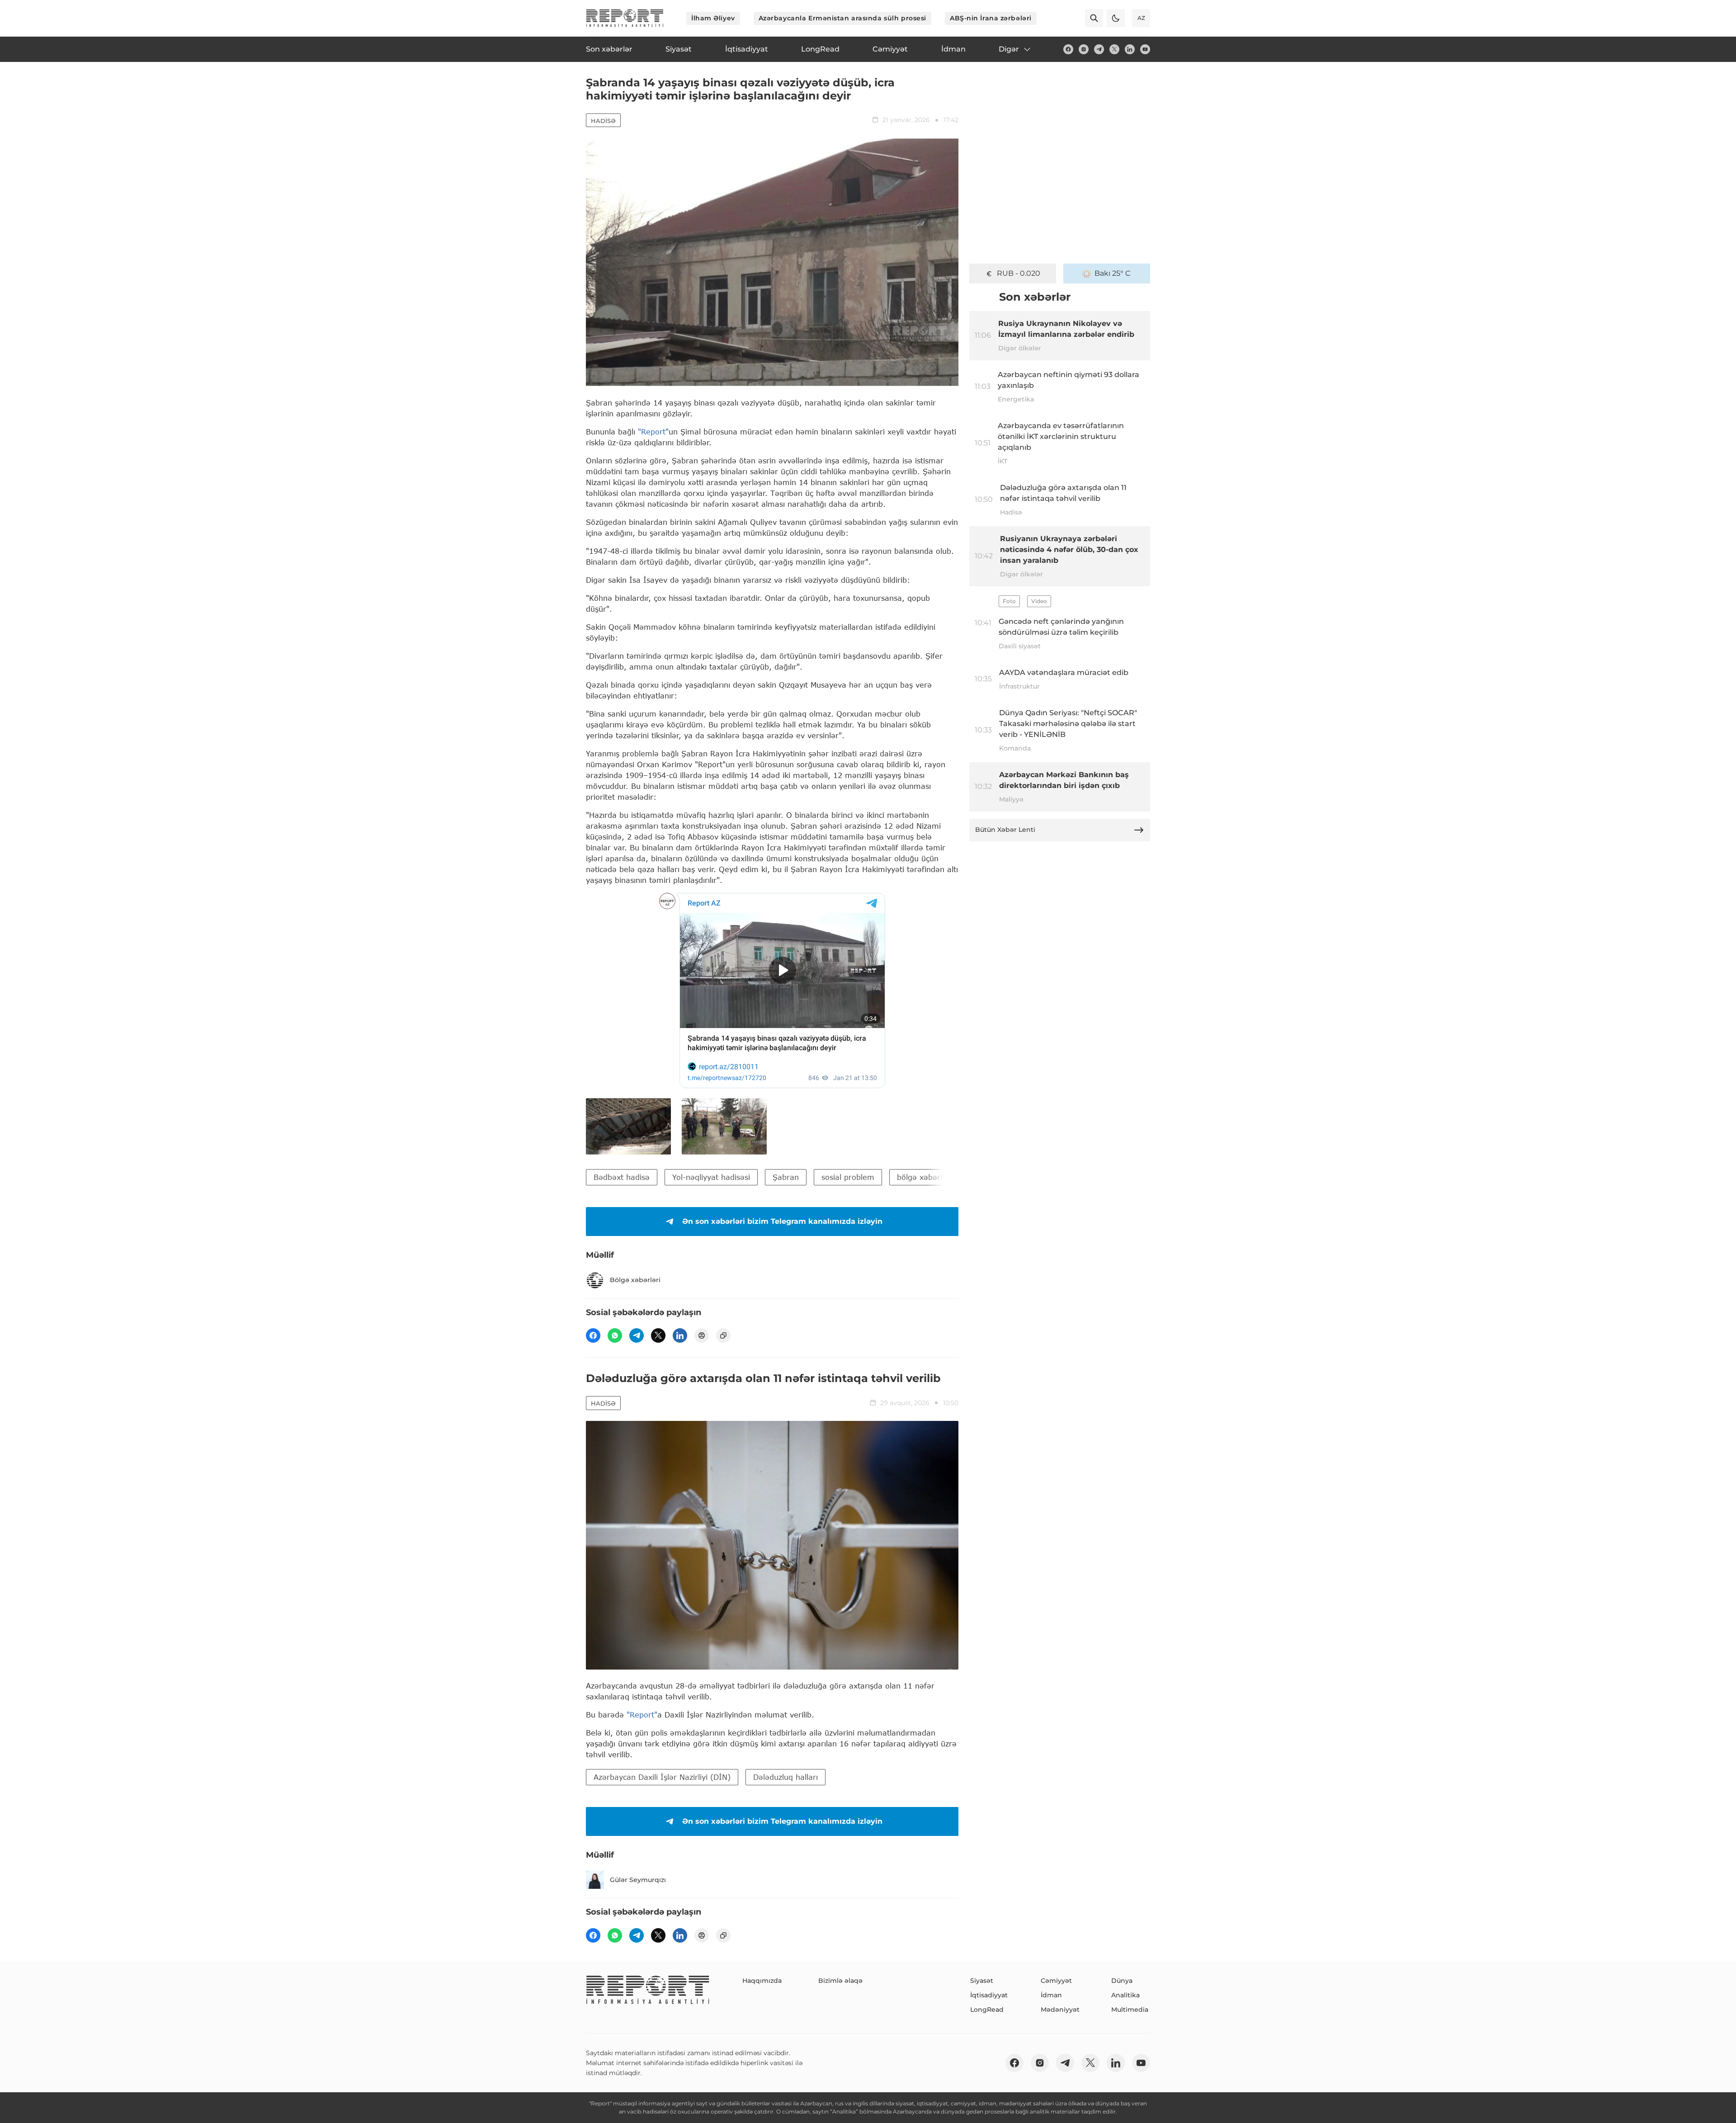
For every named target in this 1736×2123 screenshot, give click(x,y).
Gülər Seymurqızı (638, 1880)
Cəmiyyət (1056, 1981)
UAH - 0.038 (1019, 273)
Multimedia (1130, 2010)
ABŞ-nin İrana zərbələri (991, 18)
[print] (702, 1335)
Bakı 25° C (1113, 273)
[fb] (1068, 49)
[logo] (625, 18)
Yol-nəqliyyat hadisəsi (711, 1177)
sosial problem (848, 1177)
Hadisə (603, 121)
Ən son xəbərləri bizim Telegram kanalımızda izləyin (782, 1221)
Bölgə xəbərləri (635, 1280)
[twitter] (1114, 49)
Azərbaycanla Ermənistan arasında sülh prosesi (842, 18)
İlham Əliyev (713, 18)
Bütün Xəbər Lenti (1005, 830)
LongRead (987, 2010)
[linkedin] (1130, 49)
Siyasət (982, 1981)
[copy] (723, 1335)
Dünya (1122, 1981)
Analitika (1125, 1995)
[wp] (615, 1335)
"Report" (653, 432)
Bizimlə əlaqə (840, 1981)
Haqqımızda (762, 1981)
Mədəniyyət (1060, 2010)
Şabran (786, 1177)
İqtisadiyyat (989, 1995)
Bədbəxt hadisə (622, 1177)
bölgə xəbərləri (924, 1177)
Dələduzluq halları (785, 1777)
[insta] (1084, 49)
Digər (1009, 49)
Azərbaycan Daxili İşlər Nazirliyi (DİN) (662, 1777)
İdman (1051, 1995)
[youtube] (1145, 49)
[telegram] (1099, 49)
